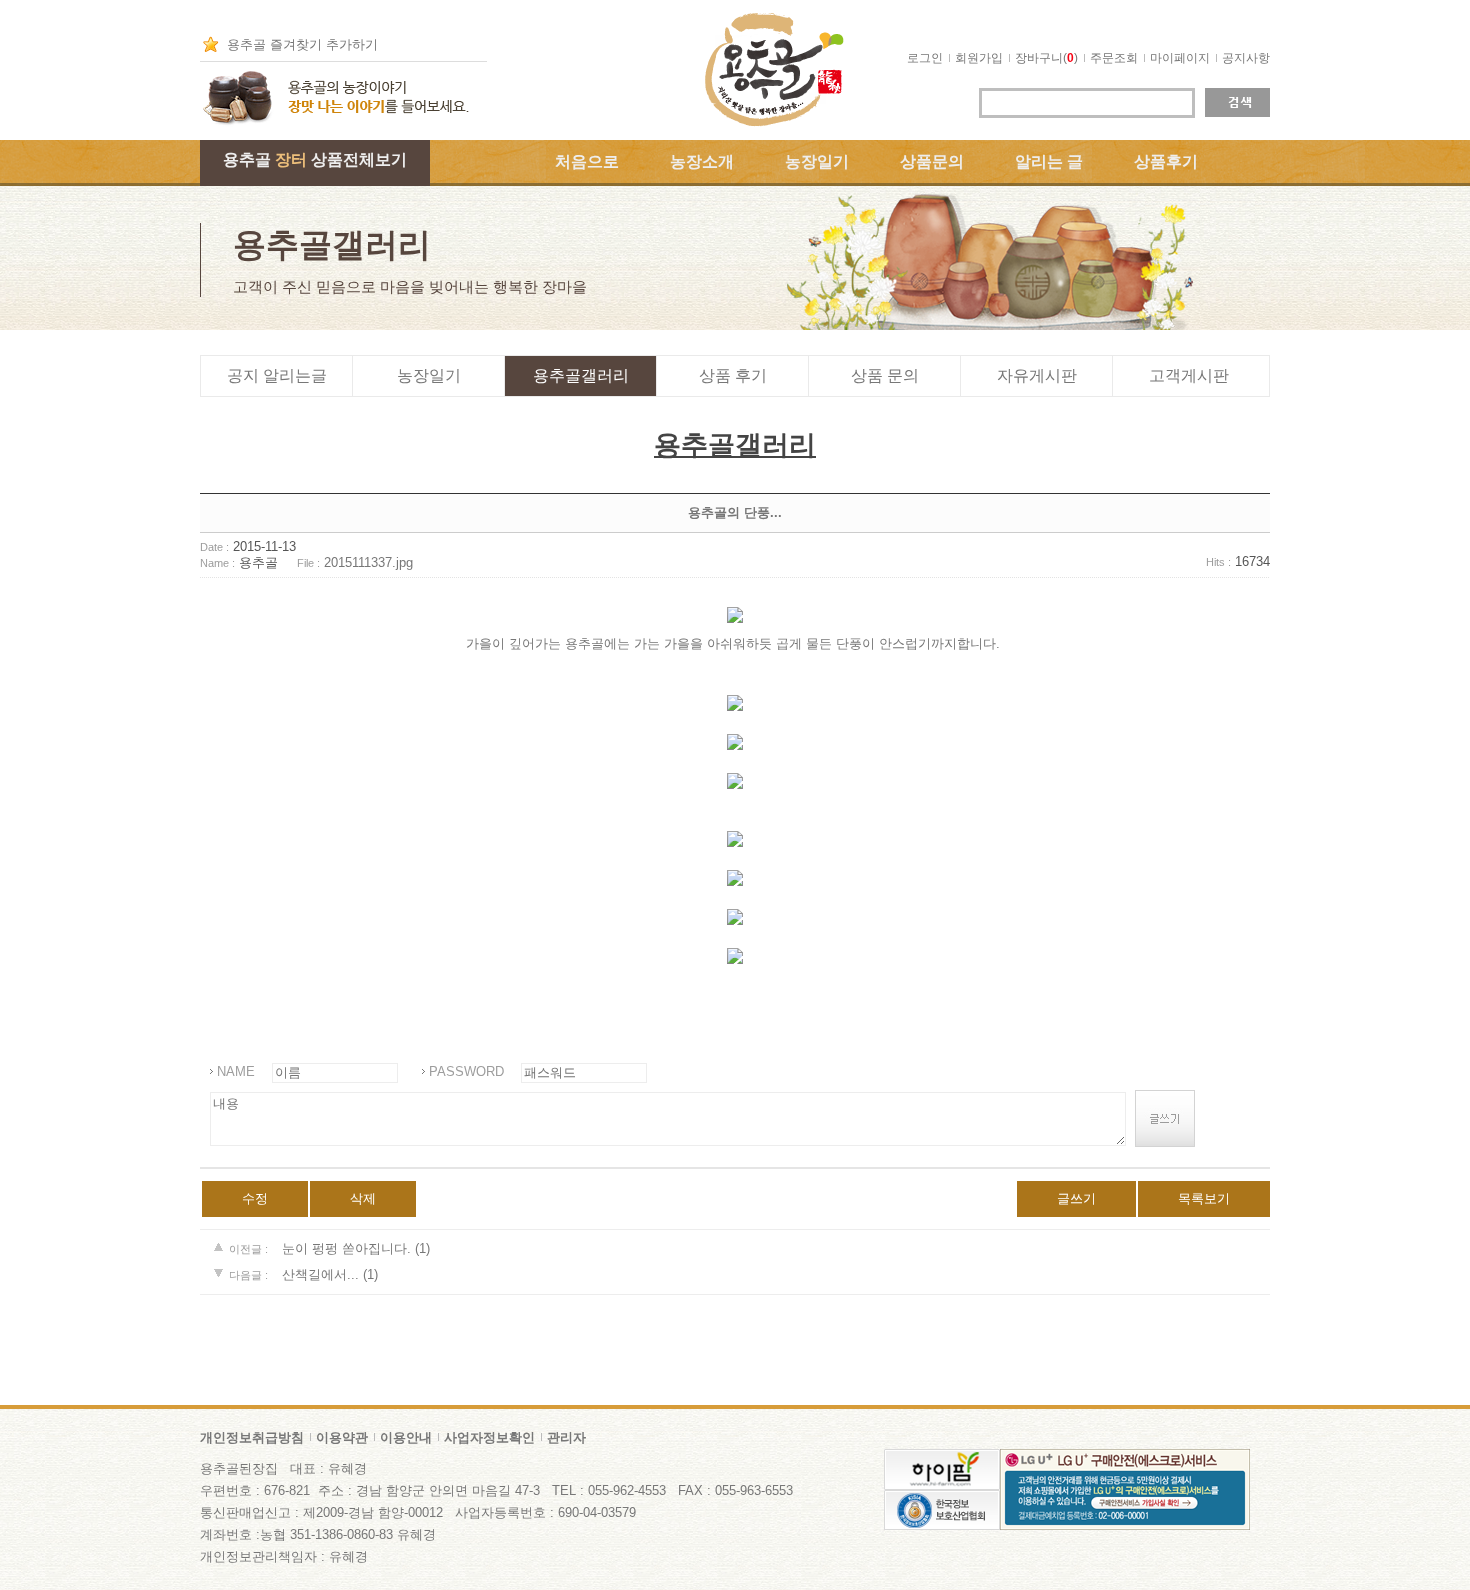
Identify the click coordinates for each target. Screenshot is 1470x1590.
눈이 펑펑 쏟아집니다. (346, 1248)
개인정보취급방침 (252, 1437)
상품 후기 (733, 375)
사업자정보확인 (489, 1437)
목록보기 (1204, 1198)
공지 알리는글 (277, 375)
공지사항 (1246, 58)
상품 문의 (885, 375)
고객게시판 (1189, 375)
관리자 (566, 1437)
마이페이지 (1180, 58)
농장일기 (817, 161)
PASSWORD (466, 1071)
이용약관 (342, 1437)
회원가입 (979, 58)
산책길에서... (322, 1274)
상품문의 (932, 161)
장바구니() (1046, 58)
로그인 (925, 58)
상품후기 (1166, 161)
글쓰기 (1076, 1198)
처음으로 (587, 161)
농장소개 (702, 161)
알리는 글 (1049, 161)
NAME (236, 1071)
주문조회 (1114, 58)
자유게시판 (1037, 375)
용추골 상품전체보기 (315, 159)
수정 (255, 1198)
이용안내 (406, 1437)
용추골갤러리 (581, 375)
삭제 (363, 1198)
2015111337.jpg (368, 562)
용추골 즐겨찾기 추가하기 (302, 44)
